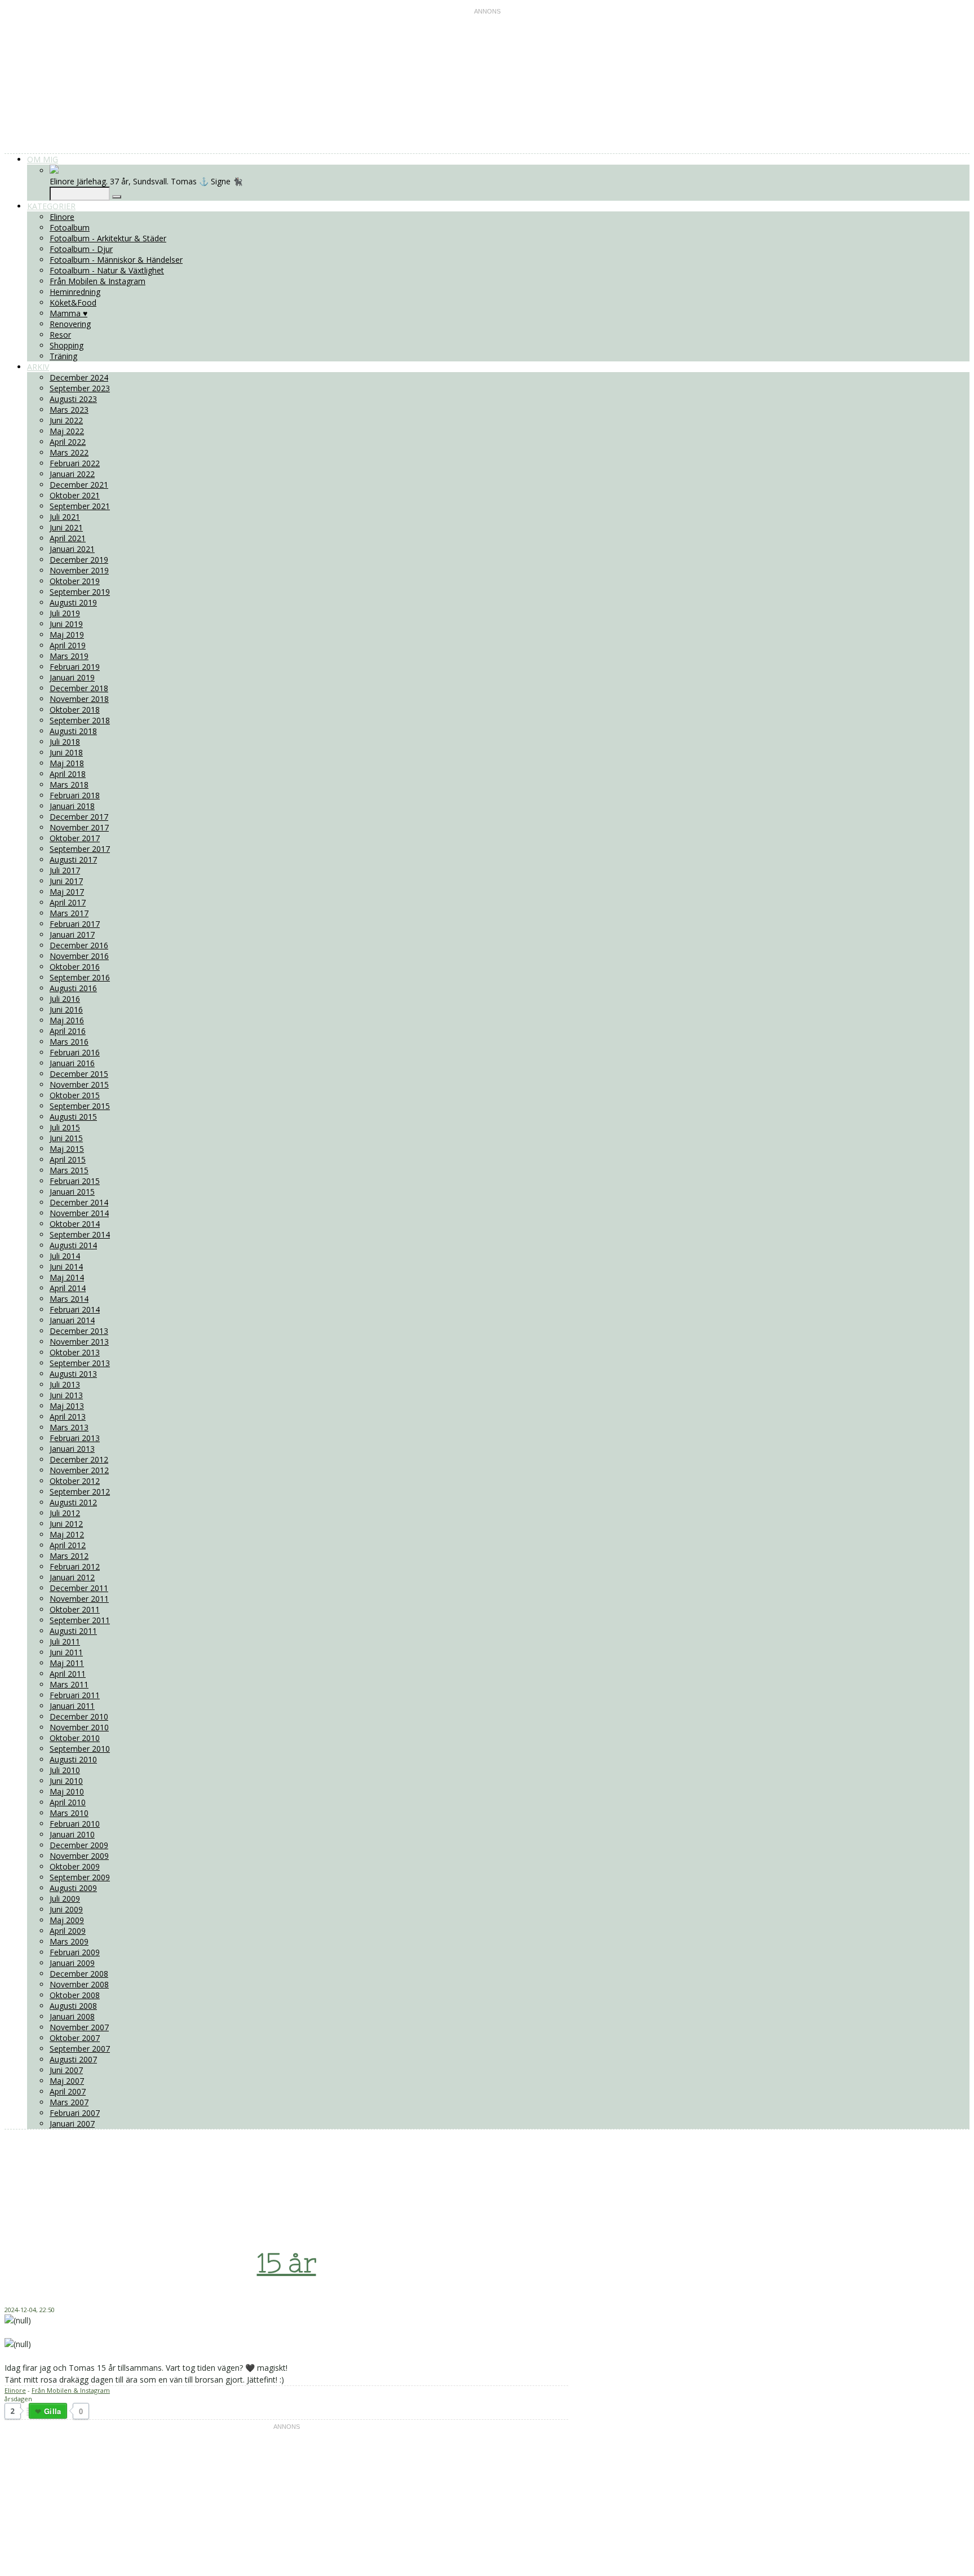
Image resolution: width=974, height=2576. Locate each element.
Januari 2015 (72, 1192)
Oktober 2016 (75, 967)
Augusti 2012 (73, 1502)
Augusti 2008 (73, 2006)
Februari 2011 (75, 1695)
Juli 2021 (65, 517)
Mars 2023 (69, 410)
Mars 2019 (69, 656)
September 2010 (80, 1749)
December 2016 (79, 945)
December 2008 (79, 1974)
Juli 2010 (65, 1770)
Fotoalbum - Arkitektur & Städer (108, 238)
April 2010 (68, 1802)
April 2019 (68, 645)
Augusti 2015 (73, 1117)
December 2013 (79, 1331)
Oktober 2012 (75, 1481)
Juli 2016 (65, 999)
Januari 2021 (72, 549)
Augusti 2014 (73, 1245)
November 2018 (79, 699)
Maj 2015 (67, 1149)
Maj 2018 (67, 763)
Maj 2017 (67, 892)
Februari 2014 (75, 1309)
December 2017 (79, 817)
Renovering (70, 324)
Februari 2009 (75, 1952)
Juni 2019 (66, 624)
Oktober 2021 (75, 495)
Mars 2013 (69, 1427)
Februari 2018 (75, 795)
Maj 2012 (67, 1534)
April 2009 (68, 1931)
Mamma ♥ (68, 313)
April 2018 (68, 774)
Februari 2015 (75, 1181)
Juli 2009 (65, 1899)
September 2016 (80, 977)
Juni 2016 (66, 1009)
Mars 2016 (69, 1042)
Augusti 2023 (73, 399)
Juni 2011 (66, 1652)
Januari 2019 (72, 677)
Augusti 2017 (73, 860)
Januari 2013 (72, 1449)
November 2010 (79, 1727)
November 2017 (79, 827)
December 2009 (79, 1845)
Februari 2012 (75, 1567)
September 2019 (80, 592)
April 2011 (68, 1674)
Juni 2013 (66, 1395)
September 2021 (80, 506)
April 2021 (68, 538)
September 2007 (80, 2049)
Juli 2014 (65, 1256)
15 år (287, 2263)
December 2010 (79, 1716)
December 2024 (79, 377)
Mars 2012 (69, 1556)
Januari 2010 (72, 1834)
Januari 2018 (72, 806)
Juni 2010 (66, 1781)
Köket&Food (73, 302)
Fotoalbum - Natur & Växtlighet (107, 270)
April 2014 (68, 1288)
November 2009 (79, 1856)
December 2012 (79, 1459)
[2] (28, 2412)
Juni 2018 (66, 752)
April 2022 (68, 442)
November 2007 (79, 2027)
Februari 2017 (75, 924)
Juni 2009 (66, 1909)
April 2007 (68, 2091)
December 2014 (79, 1202)
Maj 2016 (67, 1020)
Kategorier (51, 206)
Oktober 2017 (75, 838)
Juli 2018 (65, 742)
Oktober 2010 (75, 1738)
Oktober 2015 (75, 1095)
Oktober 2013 (75, 1352)
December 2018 (79, 688)
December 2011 (79, 1588)
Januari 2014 (72, 1320)
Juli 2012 (65, 1513)
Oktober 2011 (75, 1609)
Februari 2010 (75, 1824)
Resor (60, 335)
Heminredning (75, 292)
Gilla (52, 2411)
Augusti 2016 (73, 988)
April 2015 (68, 1159)
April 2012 (68, 1545)
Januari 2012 (72, 1577)
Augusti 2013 (73, 1374)
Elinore (62, 217)
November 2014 (79, 1213)
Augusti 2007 (73, 2059)
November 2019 (79, 570)
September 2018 (80, 720)
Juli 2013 (65, 1384)
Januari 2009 (72, 1963)
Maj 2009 (67, 1920)
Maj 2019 (67, 635)
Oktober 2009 (75, 1866)
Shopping (67, 345)
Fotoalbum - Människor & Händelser (116, 260)
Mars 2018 (69, 785)
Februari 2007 (75, 2113)
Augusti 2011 (73, 1631)
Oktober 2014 (75, 1224)
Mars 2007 (69, 2102)
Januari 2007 (72, 2124)
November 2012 (79, 1470)
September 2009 (80, 1877)
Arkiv (38, 367)
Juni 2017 (66, 881)
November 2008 (79, 1984)
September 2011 (80, 1620)
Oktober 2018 (75, 710)
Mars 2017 (69, 913)
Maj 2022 (67, 431)
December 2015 (79, 1074)
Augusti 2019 (73, 602)
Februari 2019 (75, 667)
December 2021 (79, 485)
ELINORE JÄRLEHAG (257, 2169)
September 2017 (80, 849)
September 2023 (80, 388)
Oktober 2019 (75, 581)
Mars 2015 (69, 1170)
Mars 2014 (69, 1299)
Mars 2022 (69, 452)
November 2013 (79, 1342)
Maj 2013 (67, 1406)
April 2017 (68, 902)
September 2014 (80, 1234)
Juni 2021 (66, 527)
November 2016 (79, 956)
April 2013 (68, 1417)
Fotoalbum (70, 227)
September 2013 (80, 1363)
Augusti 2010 (73, 1759)
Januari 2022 (72, 474)
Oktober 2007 (75, 2038)
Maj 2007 (67, 2081)
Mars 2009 (69, 1941)
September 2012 (80, 1492)
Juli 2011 (65, 1642)
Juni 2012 (66, 1524)
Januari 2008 (72, 2016)
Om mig (43, 159)
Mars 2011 (69, 1684)
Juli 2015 (65, 1127)
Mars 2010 (69, 1813)
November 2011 (79, 1599)
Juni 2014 (66, 1267)
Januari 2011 (72, 1706)
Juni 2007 (66, 2070)
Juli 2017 (65, 870)
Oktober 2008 (75, 1995)
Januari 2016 (72, 1063)
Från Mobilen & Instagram (98, 281)
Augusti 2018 (73, 731)
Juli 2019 (65, 613)
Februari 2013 (75, 1438)
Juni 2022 (66, 420)
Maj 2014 (67, 1277)
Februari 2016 (75, 1052)
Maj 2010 (67, 1791)
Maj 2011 (67, 1663)
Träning (63, 356)
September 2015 (80, 1106)
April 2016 (68, 1031)
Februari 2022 (75, 463)
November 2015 (79, 1084)
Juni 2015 (66, 1138)
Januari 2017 (72, 934)
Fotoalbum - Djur (81, 249)
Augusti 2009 (73, 1888)
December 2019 (79, 560)
